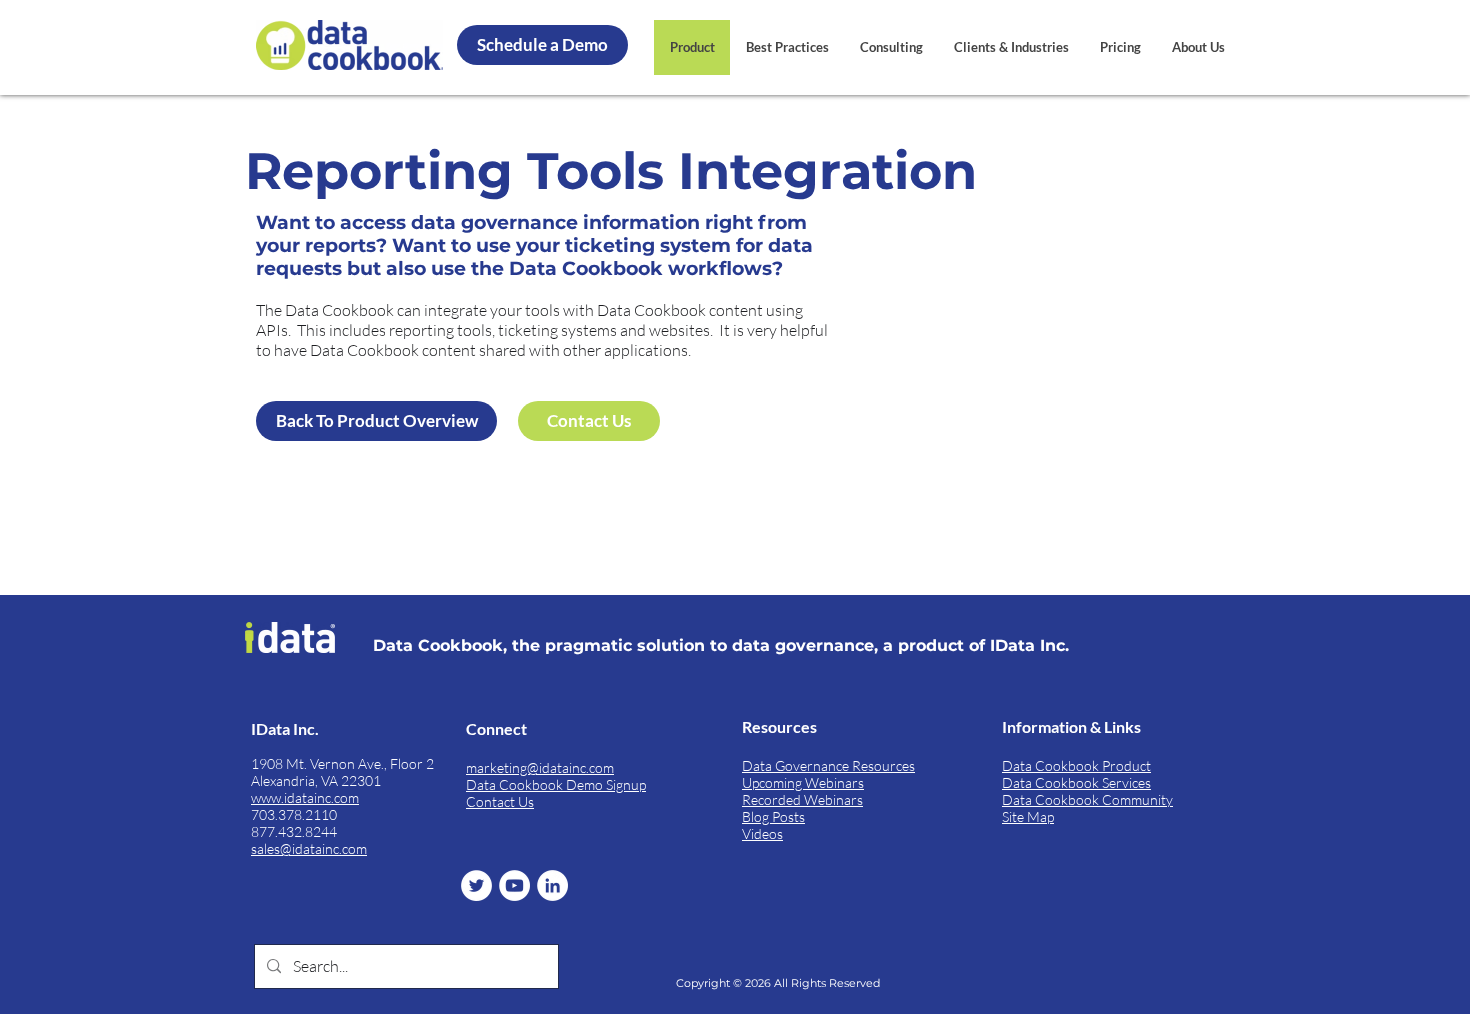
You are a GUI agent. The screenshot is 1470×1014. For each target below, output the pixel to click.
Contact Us (500, 801)
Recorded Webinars (802, 799)
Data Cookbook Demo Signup (556, 784)
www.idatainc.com (305, 797)
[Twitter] (476, 885)
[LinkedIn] (552, 885)
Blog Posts (773, 816)
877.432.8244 (294, 831)
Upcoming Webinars (803, 782)
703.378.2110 (294, 814)
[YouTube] (514, 885)
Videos (762, 833)
